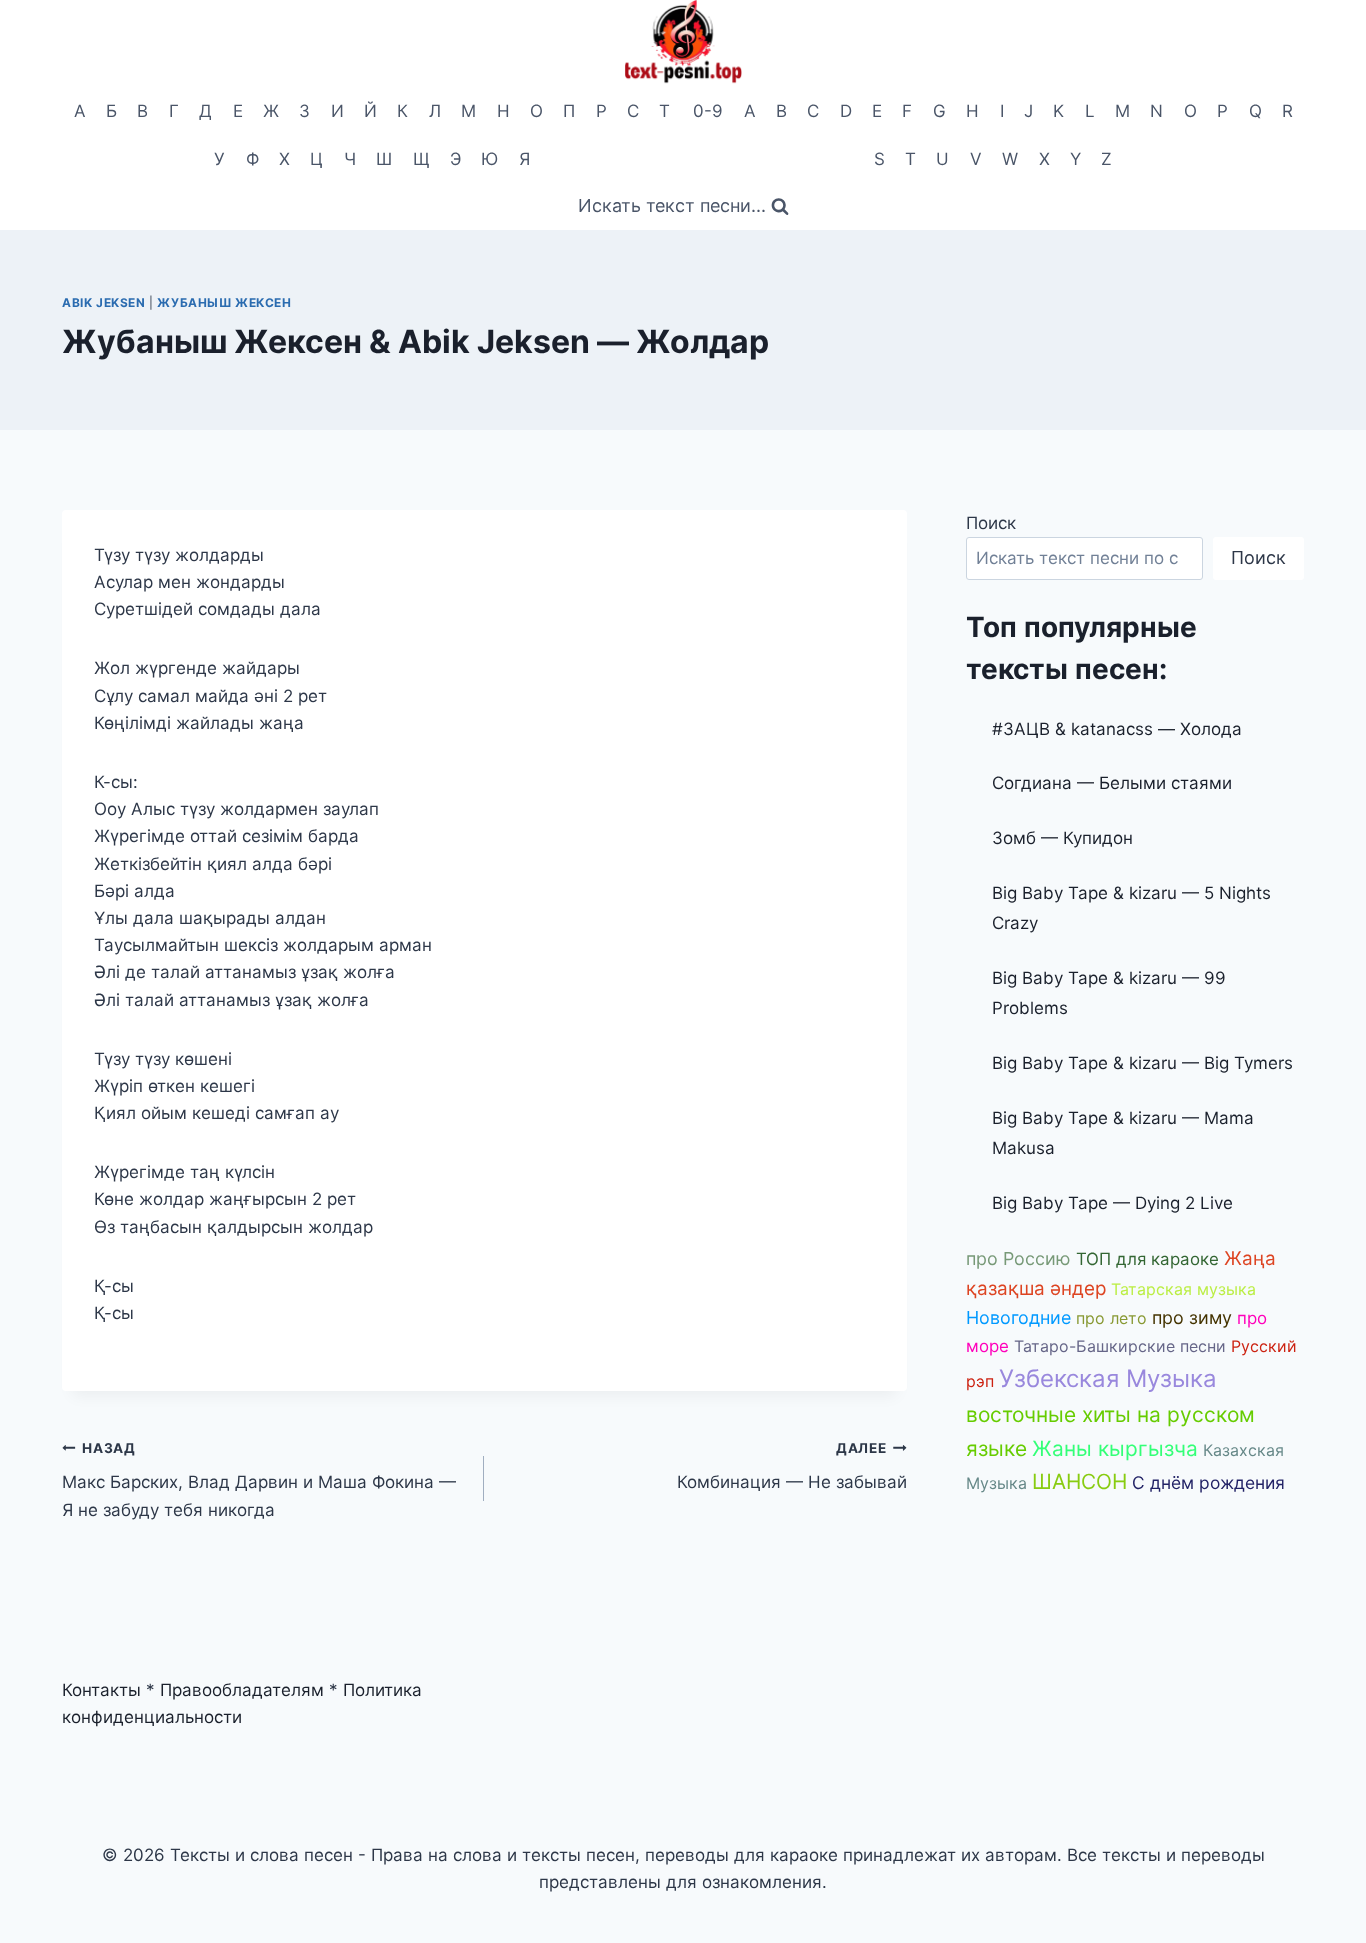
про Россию (1018, 1258)
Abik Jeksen (104, 302)
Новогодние (1018, 1317)
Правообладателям (242, 1690)
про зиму (1192, 1317)
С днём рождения (1208, 1482)
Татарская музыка (1183, 1289)
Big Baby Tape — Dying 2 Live (1112, 1203)
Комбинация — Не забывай (791, 1466)
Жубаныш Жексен (224, 302)
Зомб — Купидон (1062, 838)
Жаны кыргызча (1115, 1448)
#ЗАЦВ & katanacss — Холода (1117, 729)
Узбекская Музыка (1108, 1378)
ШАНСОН (1079, 1481)
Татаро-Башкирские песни (1120, 1346)
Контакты (101, 1690)
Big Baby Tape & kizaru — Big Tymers (1142, 1063)
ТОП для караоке (1147, 1259)
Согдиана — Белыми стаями (1112, 783)
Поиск (991, 523)
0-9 (708, 111)
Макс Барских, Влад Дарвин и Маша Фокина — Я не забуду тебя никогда (259, 1480)
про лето (1111, 1318)
